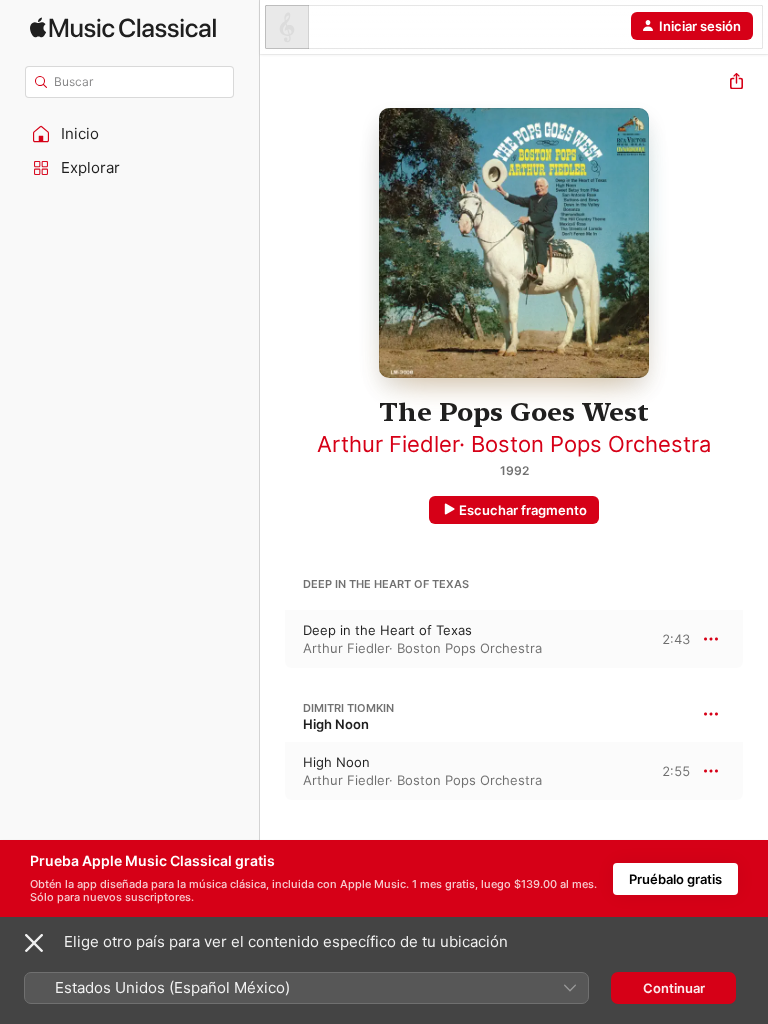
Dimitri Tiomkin (348, 708)
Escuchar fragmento (523, 510)
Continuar (674, 988)
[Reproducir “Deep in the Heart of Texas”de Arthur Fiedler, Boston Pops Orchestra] (273, 639)
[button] (130, 134)
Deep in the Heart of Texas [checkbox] (387, 630)
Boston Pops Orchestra (591, 444)
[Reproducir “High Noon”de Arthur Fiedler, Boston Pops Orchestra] (273, 771)
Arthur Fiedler (388, 444)
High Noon (336, 724)
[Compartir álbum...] (736, 83)
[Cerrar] (34, 943)
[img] (123, 27)
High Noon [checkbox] (336, 762)
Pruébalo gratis (675, 879)
